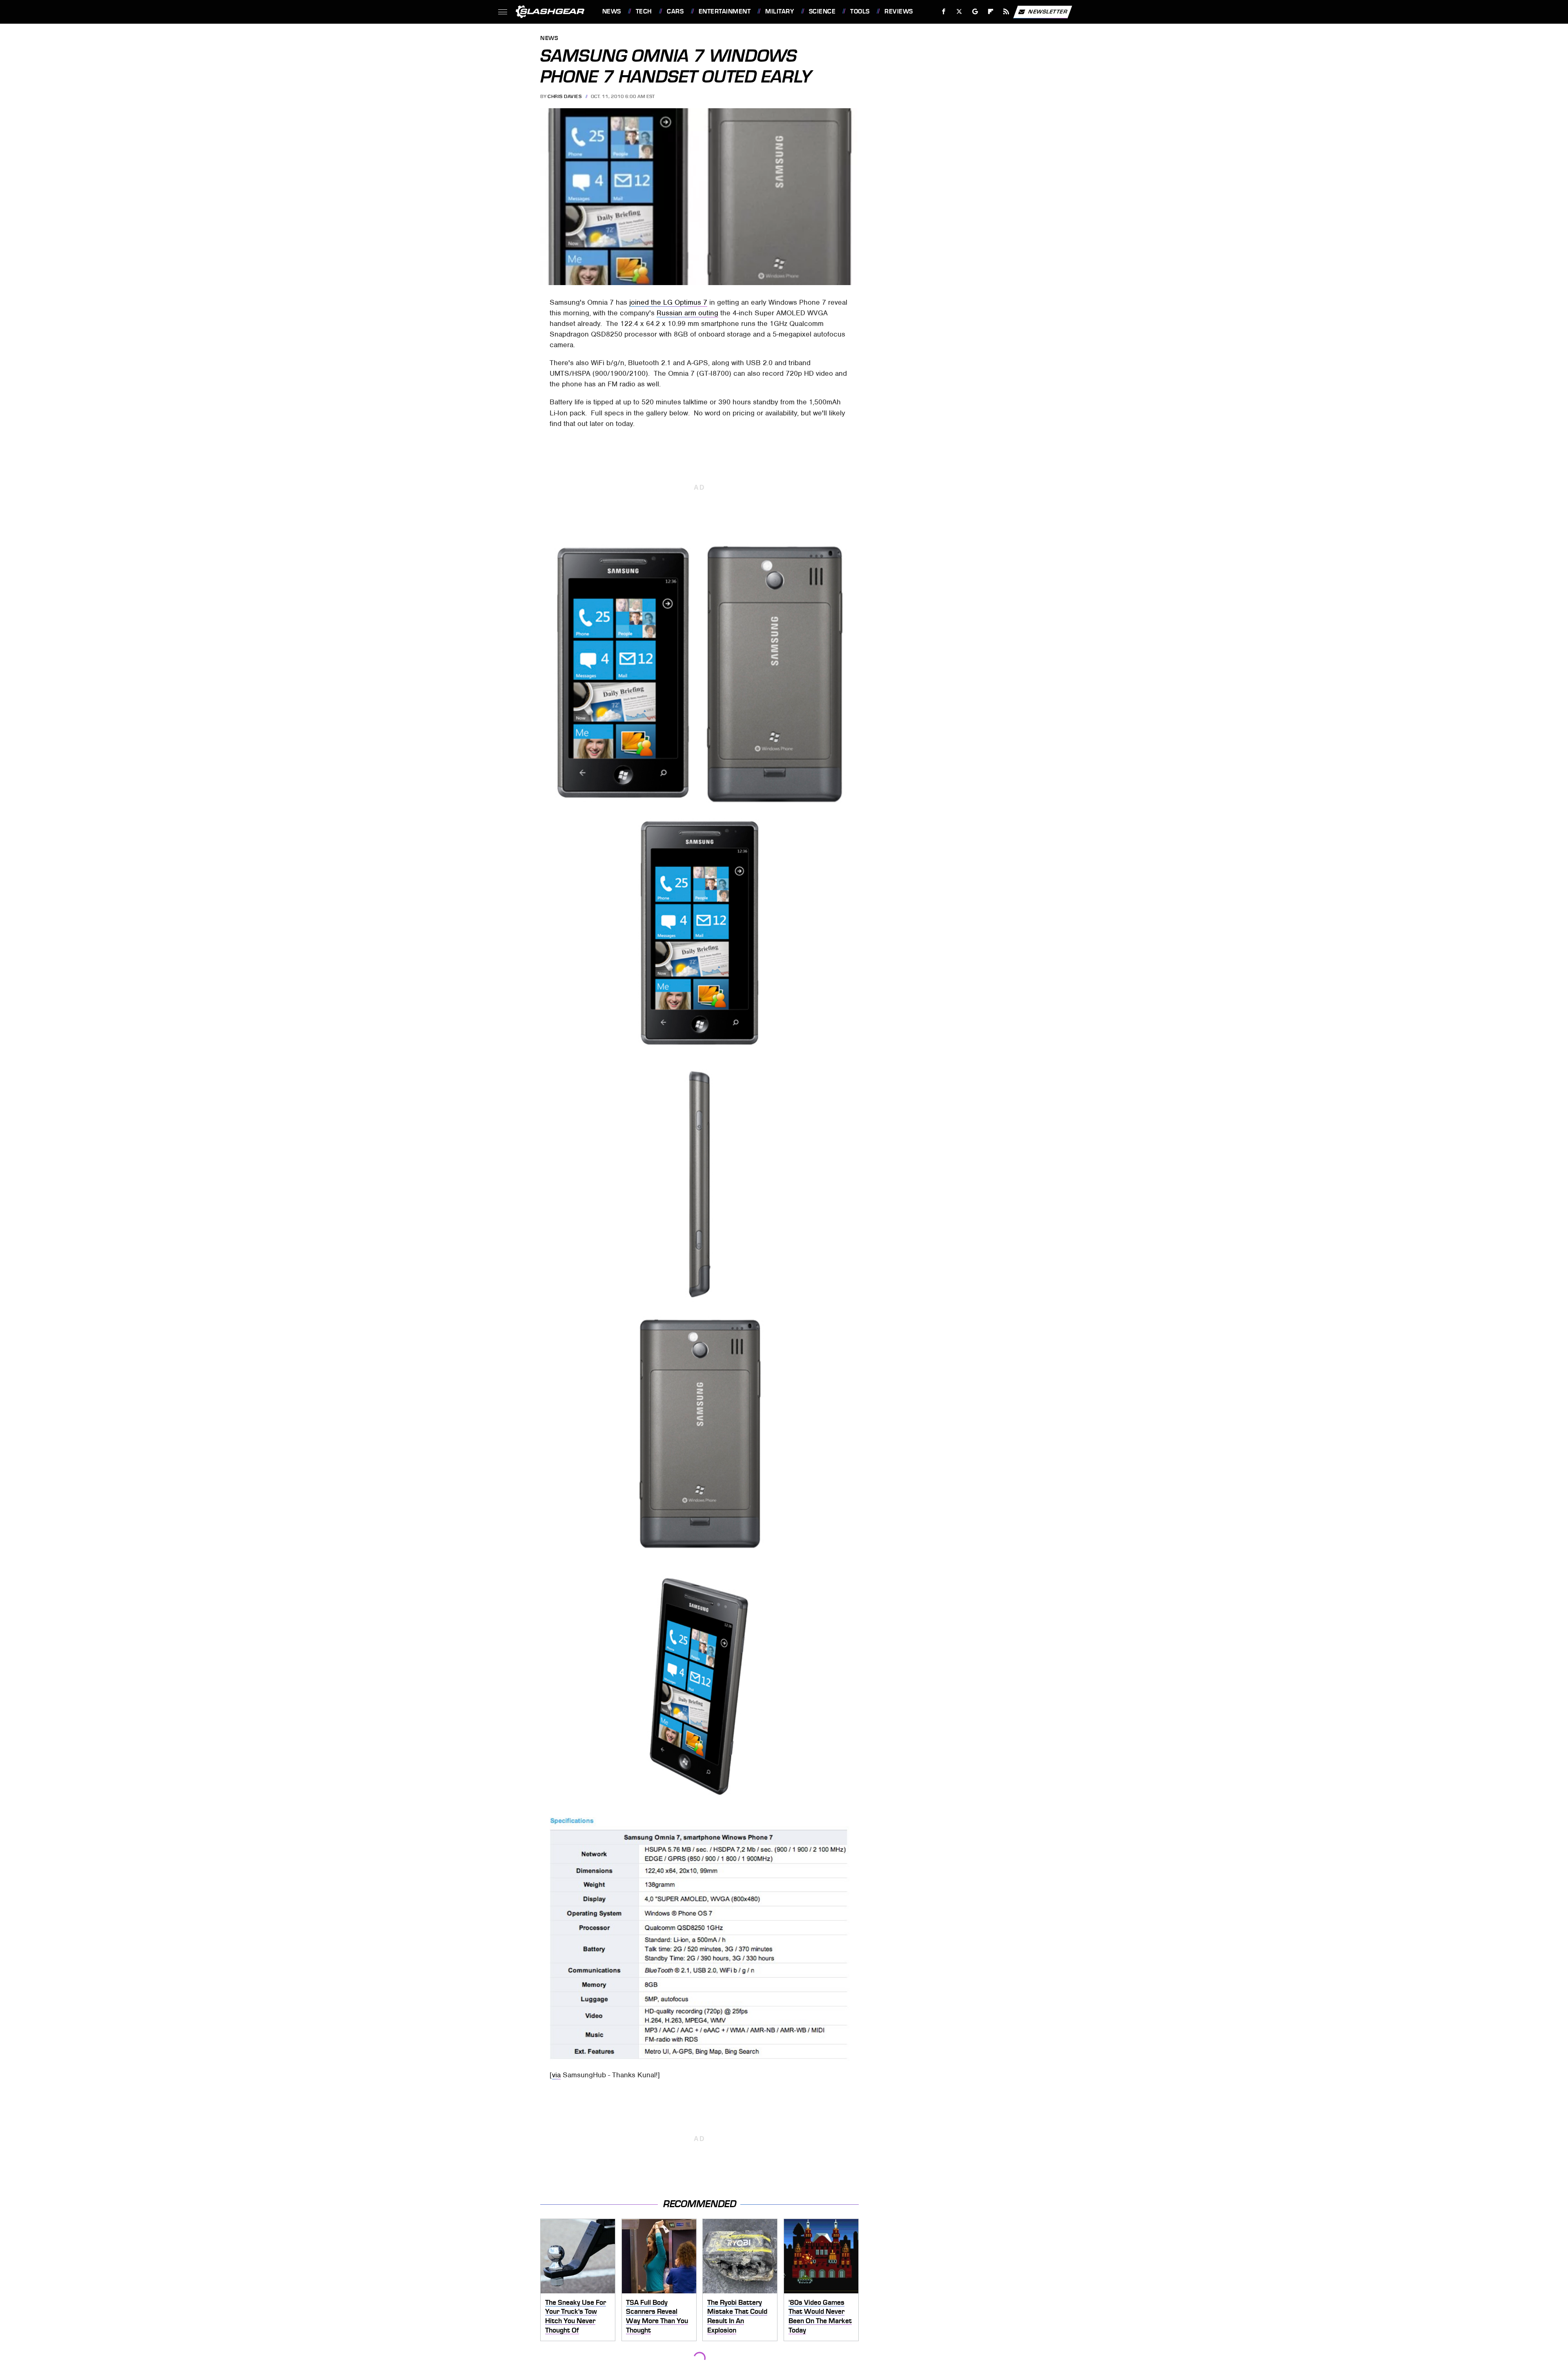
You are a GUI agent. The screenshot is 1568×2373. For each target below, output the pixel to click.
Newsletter (1048, 11)
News (611, 11)
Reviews (899, 11)
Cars (675, 11)
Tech (644, 11)
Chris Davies (565, 96)
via (556, 2075)
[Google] (975, 12)
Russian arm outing (687, 313)
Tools (860, 11)
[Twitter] (959, 12)
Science (822, 11)
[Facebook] (944, 12)
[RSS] (1006, 12)
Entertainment (725, 11)
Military (780, 11)
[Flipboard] (991, 12)
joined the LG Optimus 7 (668, 302)
